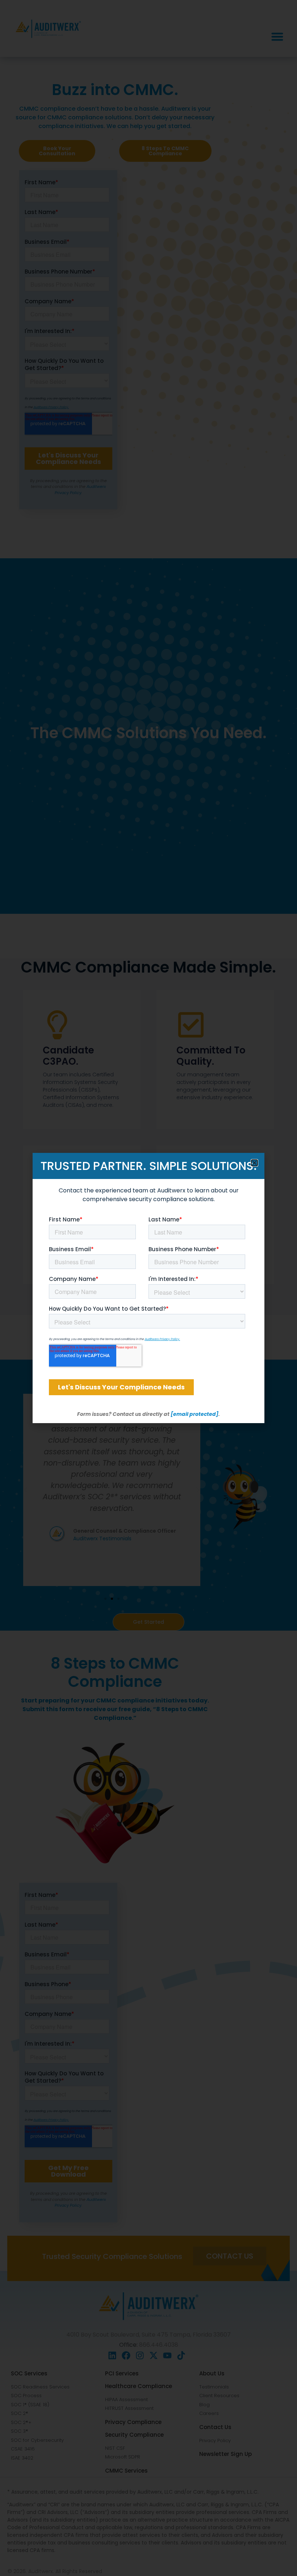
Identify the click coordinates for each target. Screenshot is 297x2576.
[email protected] (194, 1414)
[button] (254, 1163)
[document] (148, 1288)
